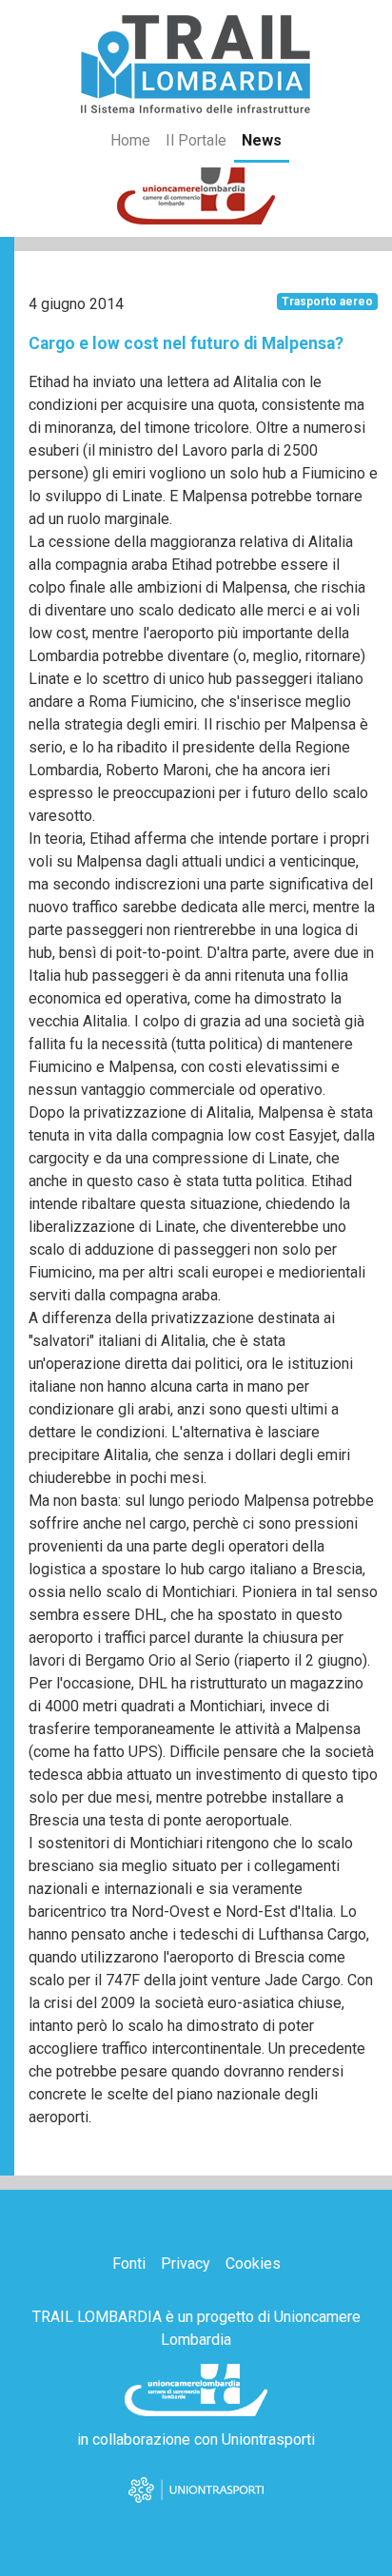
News (262, 140)
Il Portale (196, 140)
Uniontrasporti (268, 2439)
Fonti (129, 2264)
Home (130, 140)
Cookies (253, 2264)
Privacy (186, 2264)
